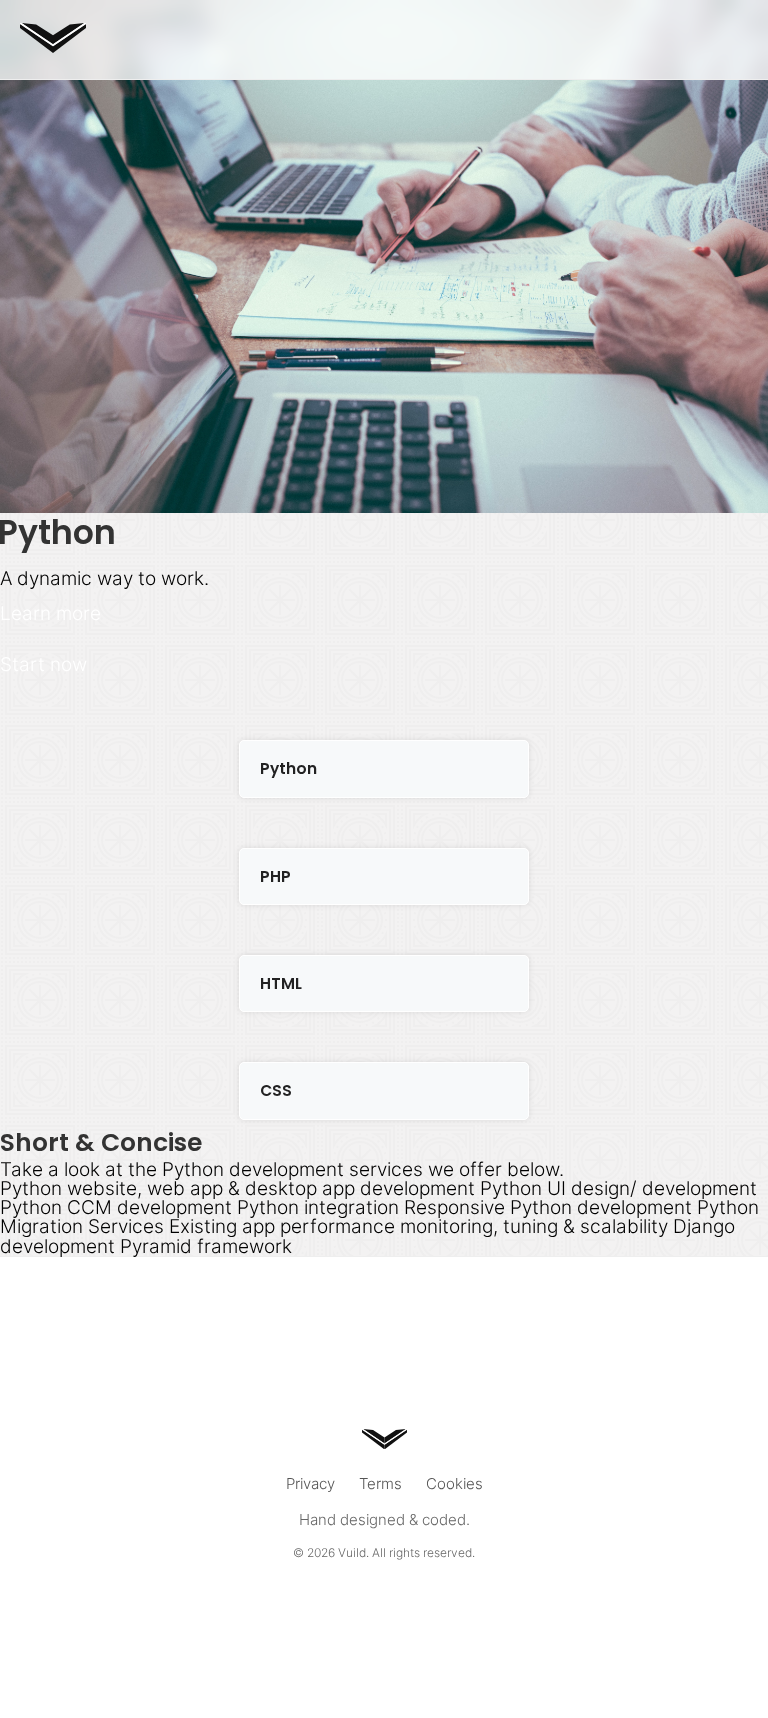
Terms (380, 1483)
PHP (275, 876)
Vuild (352, 1552)
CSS (276, 1090)
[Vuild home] (53, 46)
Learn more (50, 613)
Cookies (454, 1483)
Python (288, 768)
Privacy (310, 1483)
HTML (281, 983)
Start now (43, 664)
